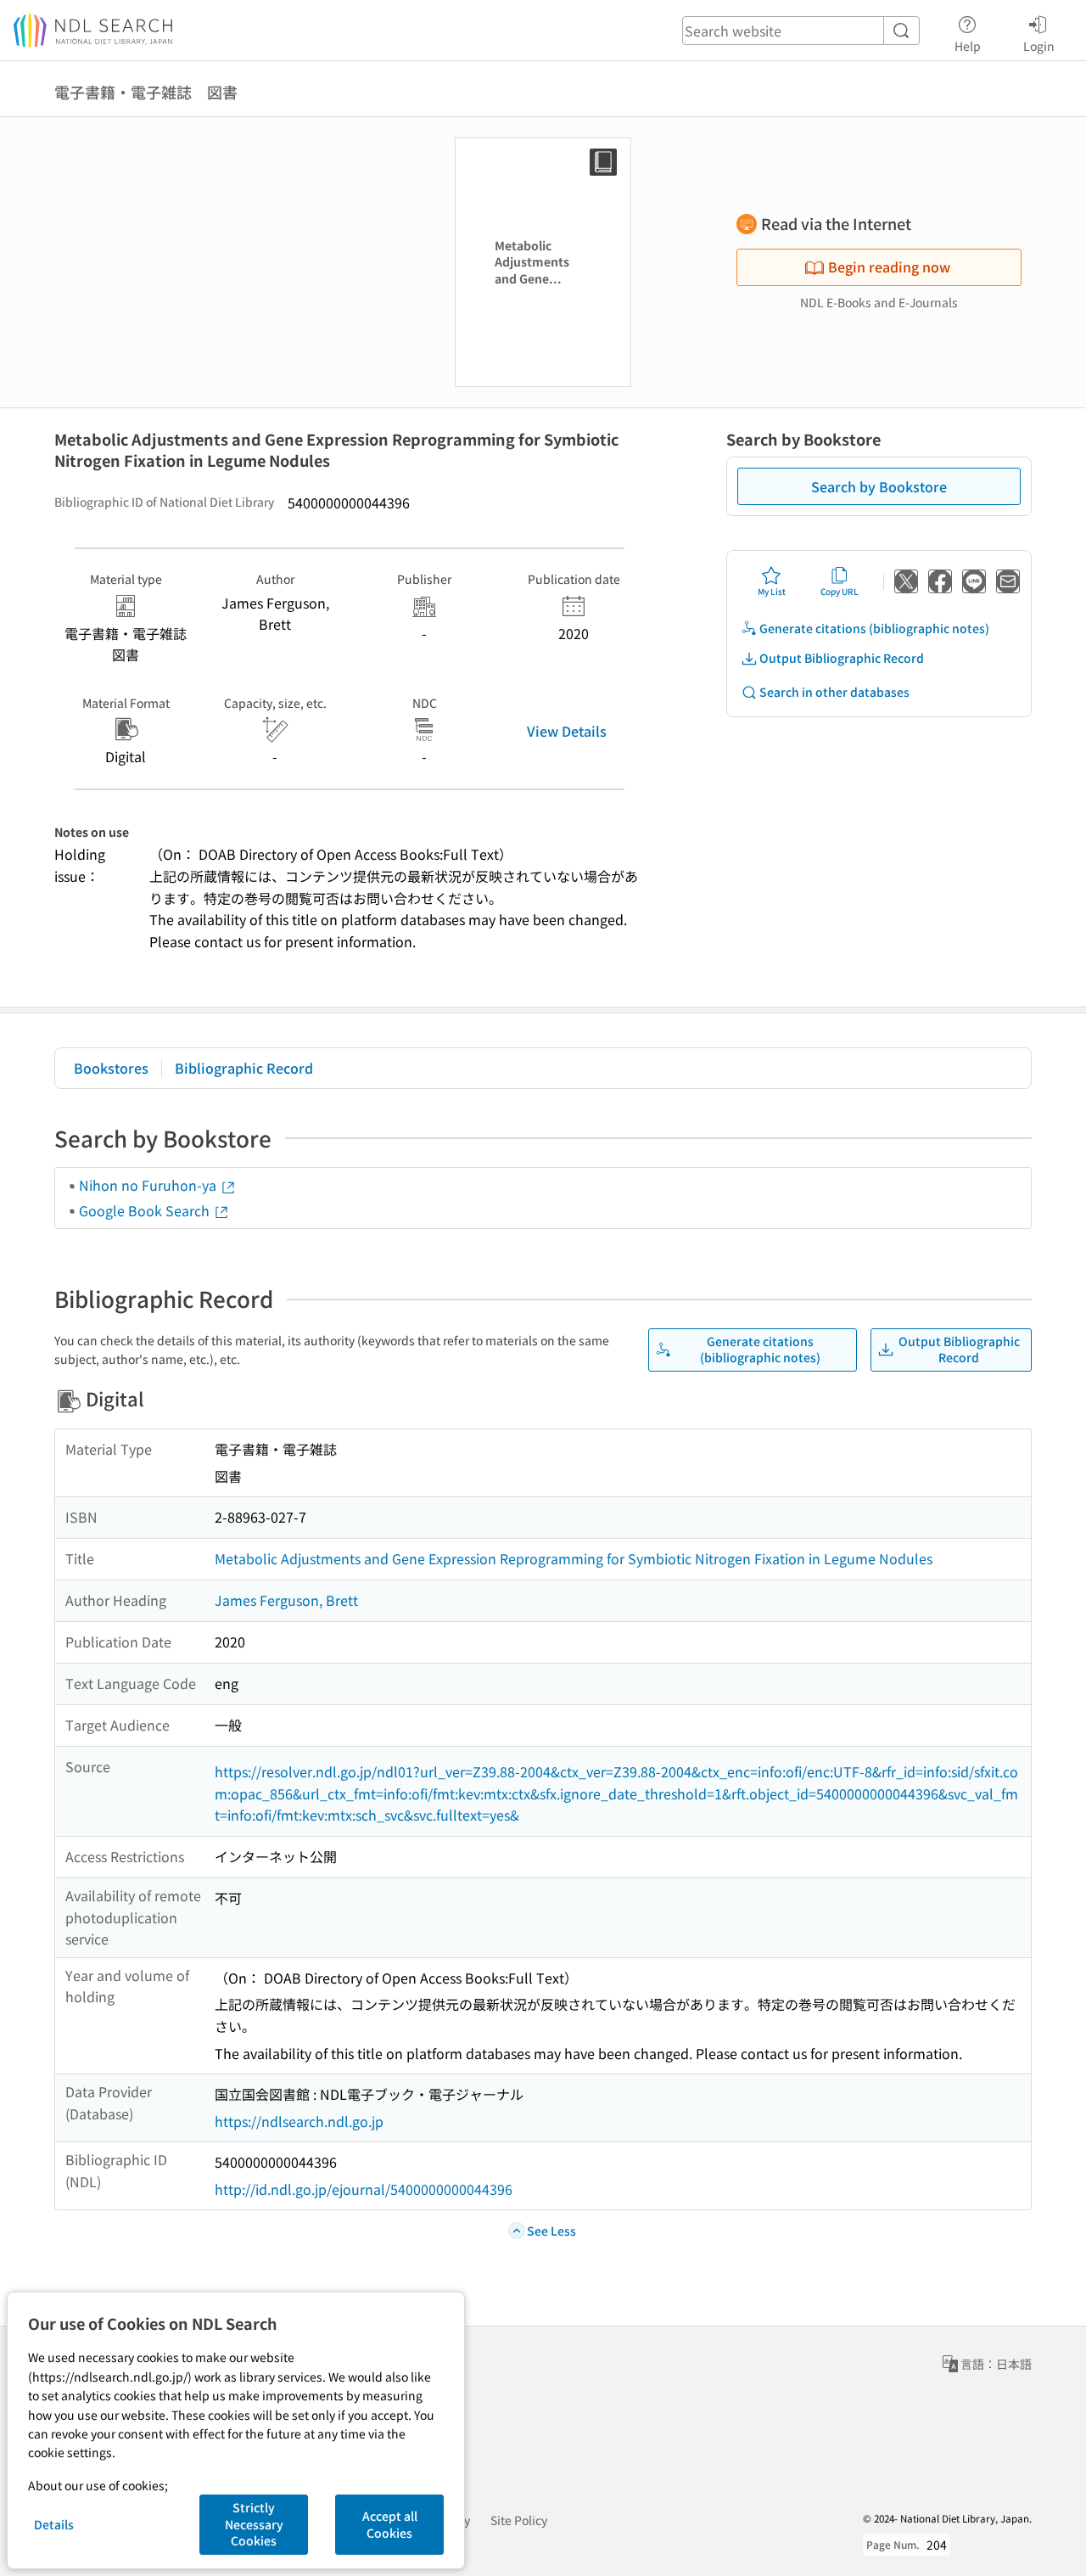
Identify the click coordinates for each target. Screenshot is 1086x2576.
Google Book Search (146, 1210)
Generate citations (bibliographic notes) (874, 628)
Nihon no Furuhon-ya (149, 1185)
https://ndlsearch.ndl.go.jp (299, 2121)
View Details (567, 731)
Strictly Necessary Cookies (254, 2524)
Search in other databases (834, 692)
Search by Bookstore (879, 486)
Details (54, 2524)
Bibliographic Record (244, 1068)
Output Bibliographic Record (842, 658)
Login (1039, 45)
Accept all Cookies (390, 2524)
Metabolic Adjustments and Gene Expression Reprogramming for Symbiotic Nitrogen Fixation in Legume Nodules (574, 1558)
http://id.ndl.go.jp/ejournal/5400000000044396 (364, 2189)
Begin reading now (889, 267)
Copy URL (840, 591)
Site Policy (519, 2520)
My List (772, 591)
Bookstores (111, 1068)
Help (968, 45)
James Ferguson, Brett (286, 1600)
